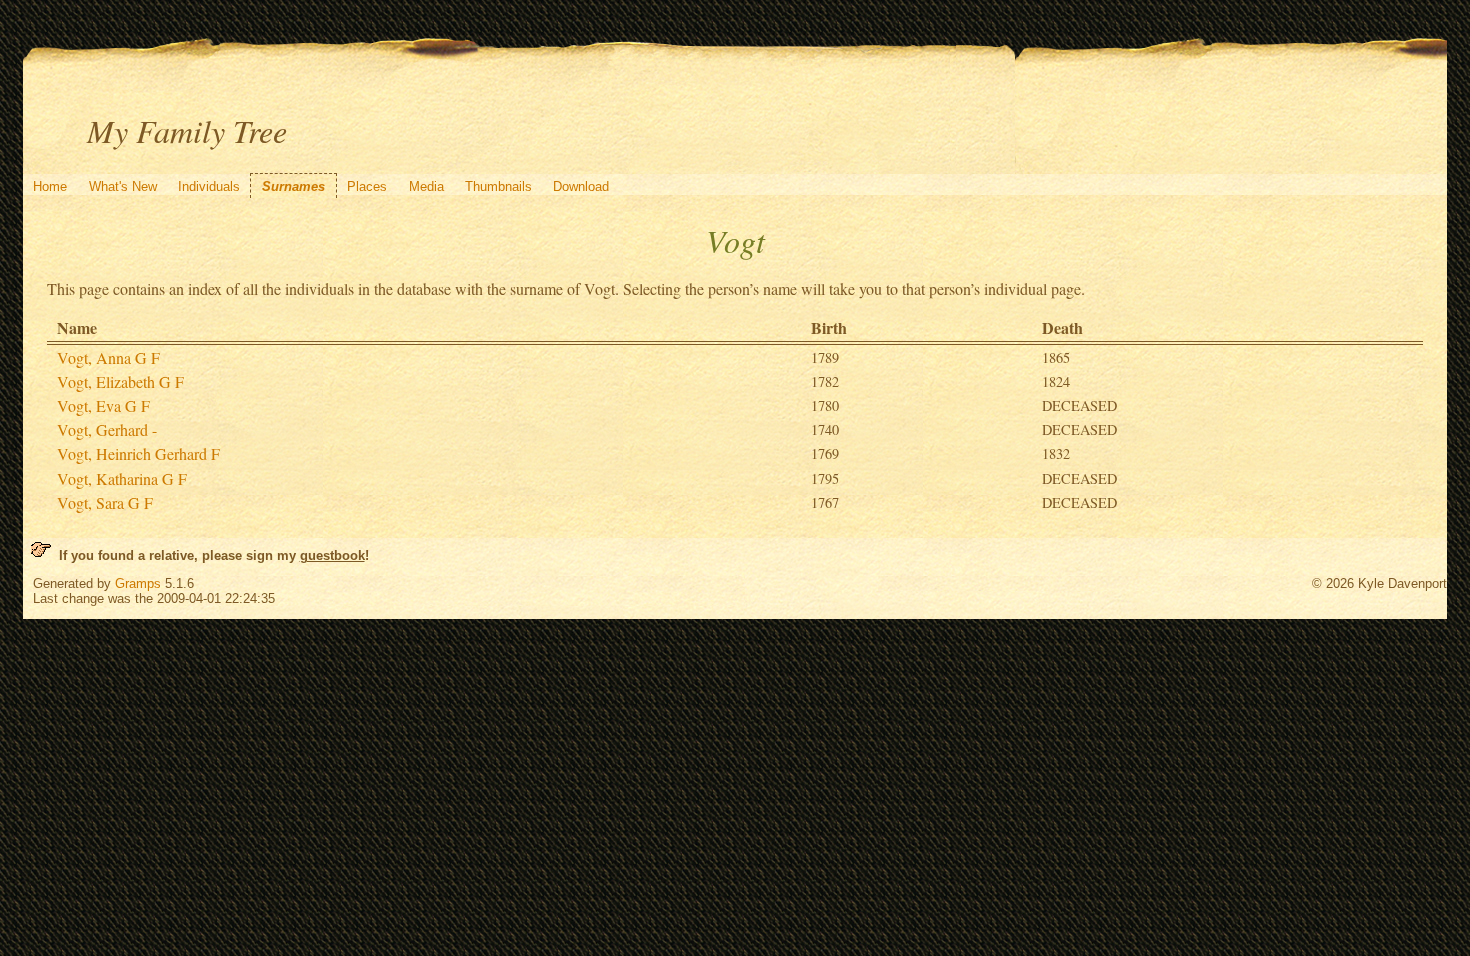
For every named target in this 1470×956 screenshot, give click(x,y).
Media (426, 186)
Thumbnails (498, 186)
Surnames (293, 186)
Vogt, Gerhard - (107, 429)
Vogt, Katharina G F (122, 478)
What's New (123, 186)
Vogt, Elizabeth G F (120, 381)
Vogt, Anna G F (108, 357)
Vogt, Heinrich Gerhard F (138, 453)
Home (50, 186)
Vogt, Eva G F (103, 405)
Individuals (209, 186)
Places (367, 186)
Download (581, 186)
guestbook (332, 555)
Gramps (138, 583)
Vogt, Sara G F (105, 502)
